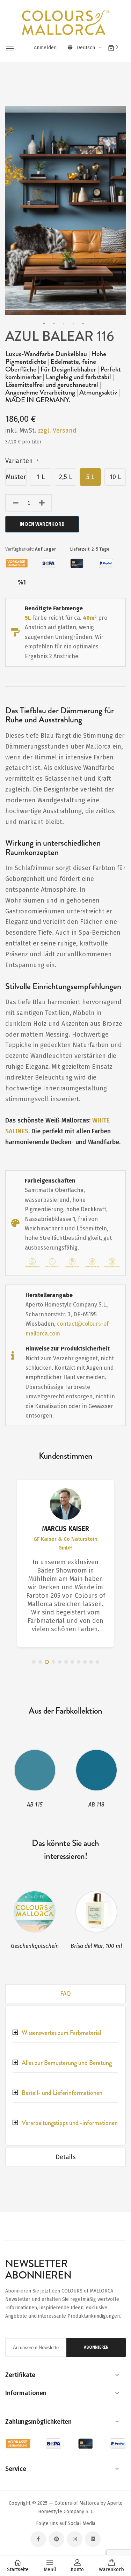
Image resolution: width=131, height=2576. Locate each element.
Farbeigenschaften (50, 1181)
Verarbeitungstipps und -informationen (70, 2123)
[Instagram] (75, 2539)
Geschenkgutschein (35, 1946)
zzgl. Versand (57, 430)
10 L (115, 477)
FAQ (65, 1994)
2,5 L (65, 477)
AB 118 (96, 1805)
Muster (16, 477)
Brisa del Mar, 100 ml (96, 1946)
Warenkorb (111, 2570)
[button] (90, 48)
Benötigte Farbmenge (54, 608)
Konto (77, 2570)
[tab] (65, 1994)
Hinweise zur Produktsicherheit (68, 1349)
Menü (50, 2570)
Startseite (18, 2570)
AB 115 (35, 1805)
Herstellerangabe (49, 1295)
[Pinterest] (56, 2539)
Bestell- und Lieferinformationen (62, 2093)
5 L (90, 477)
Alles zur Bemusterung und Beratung (67, 2063)
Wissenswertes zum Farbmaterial (61, 2033)
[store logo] (66, 23)
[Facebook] (38, 2539)
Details (66, 2157)
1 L (41, 477)
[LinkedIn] (93, 2539)
